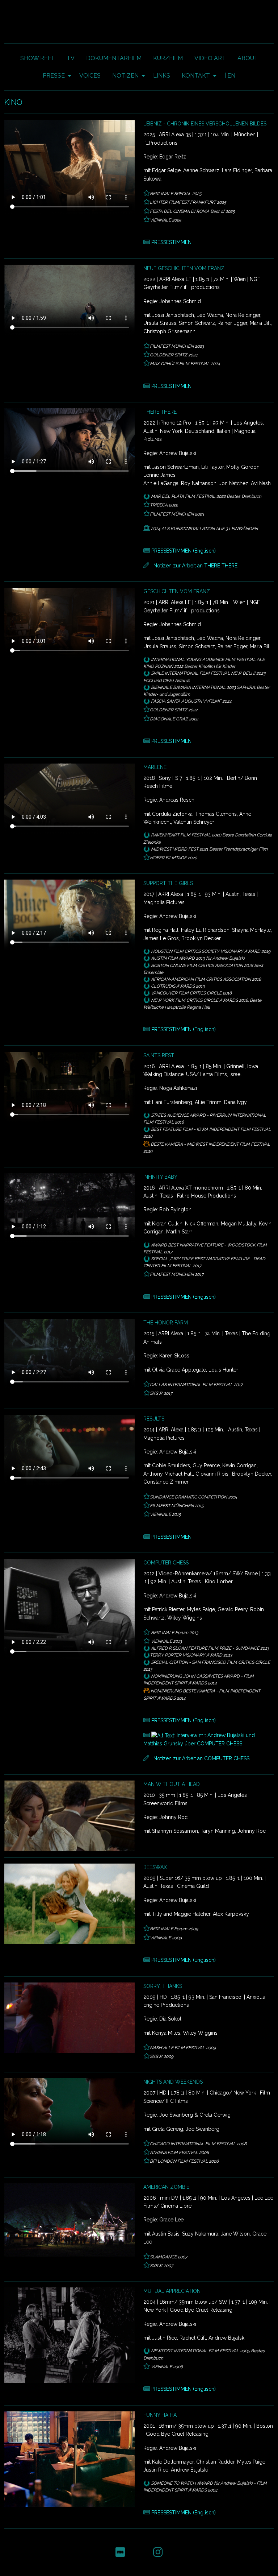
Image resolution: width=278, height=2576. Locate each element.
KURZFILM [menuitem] (168, 58)
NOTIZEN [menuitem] (125, 76)
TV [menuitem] (71, 58)
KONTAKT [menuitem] (196, 76)
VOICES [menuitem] (90, 76)
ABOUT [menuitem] (248, 58)
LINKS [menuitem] (162, 76)
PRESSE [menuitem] (54, 76)
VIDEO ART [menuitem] (210, 58)
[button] (120, 2552)
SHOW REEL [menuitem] (38, 58)
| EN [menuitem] (230, 76)
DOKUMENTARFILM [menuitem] (114, 58)
